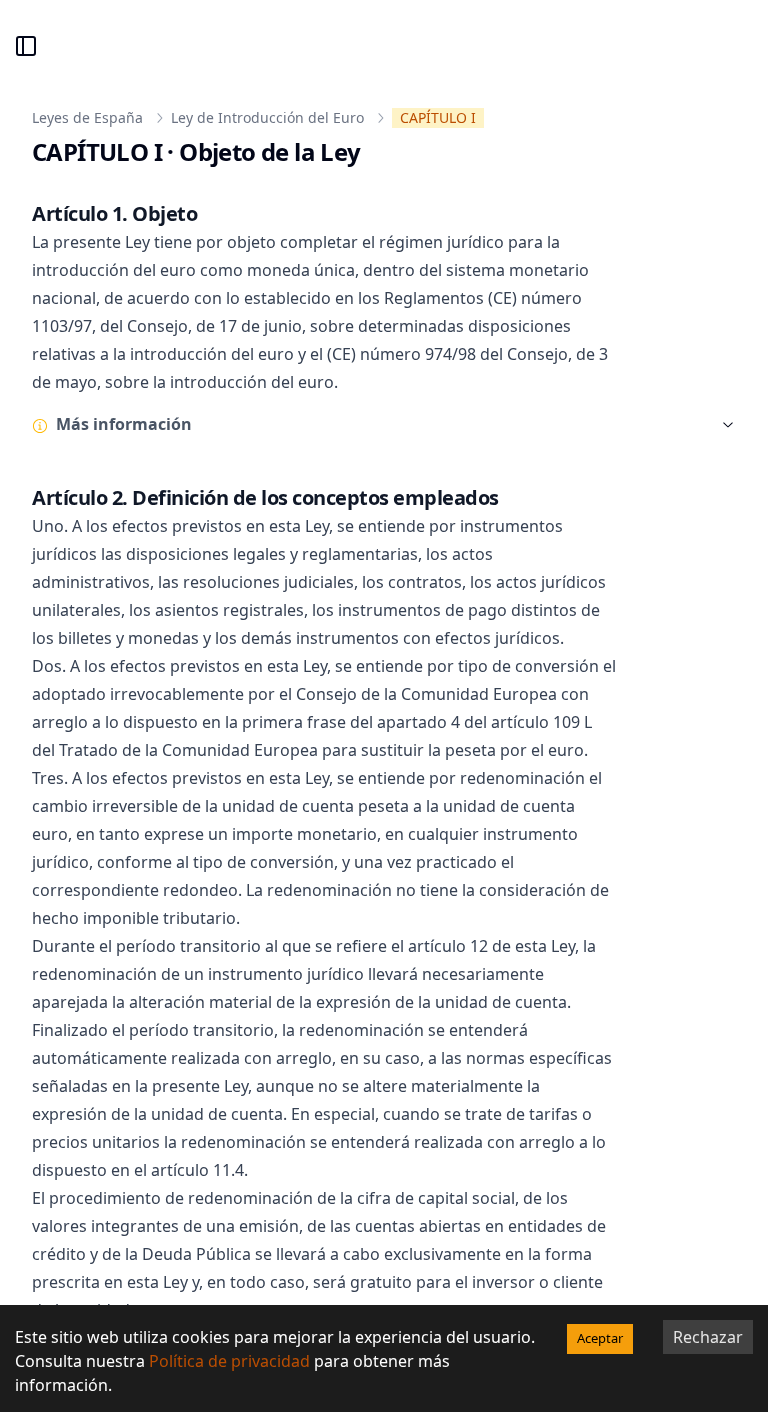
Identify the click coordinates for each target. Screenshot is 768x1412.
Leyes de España (87, 117)
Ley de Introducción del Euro (267, 117)
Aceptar (600, 1338)
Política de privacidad (229, 1361)
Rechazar (708, 1337)
